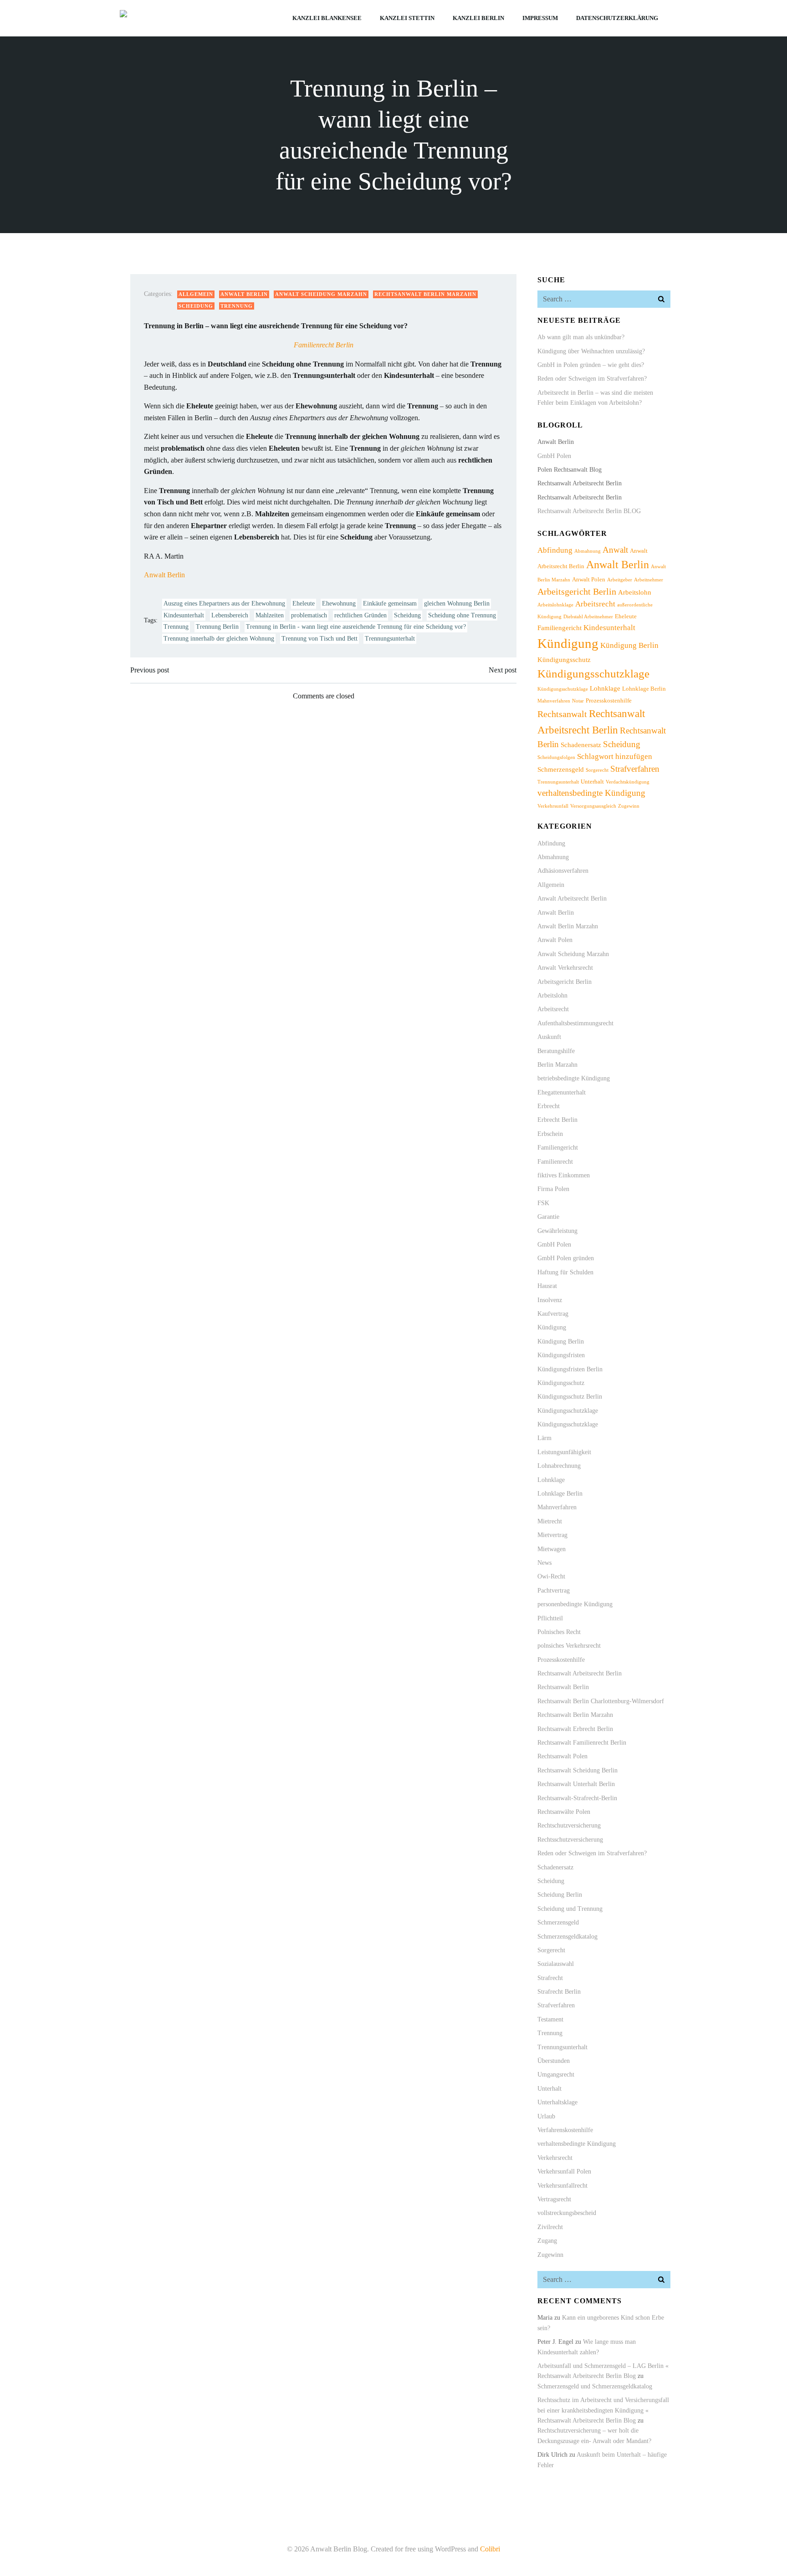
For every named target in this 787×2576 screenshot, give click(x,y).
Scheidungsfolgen (556, 757)
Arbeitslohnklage (555, 605)
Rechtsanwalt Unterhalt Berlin (576, 1784)
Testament (550, 2019)
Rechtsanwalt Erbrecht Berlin (575, 1729)
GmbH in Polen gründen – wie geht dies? (591, 365)
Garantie (548, 1217)
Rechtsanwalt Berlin (563, 1687)
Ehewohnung (339, 603)
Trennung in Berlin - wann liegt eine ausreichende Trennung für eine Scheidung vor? (356, 627)
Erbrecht (549, 1106)
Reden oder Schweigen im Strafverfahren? (592, 379)
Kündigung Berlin (629, 645)
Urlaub (546, 2116)
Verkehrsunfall (553, 806)
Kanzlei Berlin (478, 18)
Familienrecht (555, 1162)
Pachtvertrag (554, 1591)
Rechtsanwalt (562, 714)
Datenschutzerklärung (617, 18)
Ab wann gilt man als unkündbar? (581, 337)
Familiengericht (560, 628)
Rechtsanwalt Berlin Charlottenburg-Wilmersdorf (601, 1701)
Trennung (237, 306)
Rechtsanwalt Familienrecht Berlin (582, 1743)
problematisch (309, 615)
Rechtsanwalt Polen (562, 1756)
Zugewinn (629, 806)
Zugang (547, 2241)
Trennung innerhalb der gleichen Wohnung (219, 639)
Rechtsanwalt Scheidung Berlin (577, 1770)
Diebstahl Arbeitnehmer (588, 617)
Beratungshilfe (556, 1051)
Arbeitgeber (620, 580)
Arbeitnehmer (649, 580)
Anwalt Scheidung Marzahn (321, 294)
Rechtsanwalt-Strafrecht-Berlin (577, 1798)
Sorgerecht (597, 770)
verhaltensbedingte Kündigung (591, 793)
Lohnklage (605, 688)
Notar (578, 701)
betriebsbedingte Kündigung (574, 1078)
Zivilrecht (550, 2227)
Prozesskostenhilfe (609, 700)
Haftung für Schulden (565, 1272)
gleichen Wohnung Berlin (457, 603)
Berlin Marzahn (557, 1065)
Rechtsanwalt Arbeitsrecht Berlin (580, 1673)
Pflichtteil (550, 1618)
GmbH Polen (554, 456)
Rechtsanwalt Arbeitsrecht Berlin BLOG (589, 511)
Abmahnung (588, 551)
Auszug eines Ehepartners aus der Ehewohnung (224, 603)
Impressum (540, 18)
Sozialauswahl (556, 1964)
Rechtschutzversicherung (569, 1825)
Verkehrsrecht (555, 2158)
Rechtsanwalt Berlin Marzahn (425, 294)
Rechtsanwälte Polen (564, 1812)
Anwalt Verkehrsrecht (565, 968)
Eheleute (304, 603)
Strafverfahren (635, 769)
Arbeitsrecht (595, 604)
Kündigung (568, 643)
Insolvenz (550, 1300)
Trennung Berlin (217, 627)
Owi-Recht (551, 1576)
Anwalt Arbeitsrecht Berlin (572, 899)
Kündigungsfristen (561, 1355)
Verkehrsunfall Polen (564, 2171)
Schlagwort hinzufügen (615, 756)
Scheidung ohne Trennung (462, 615)
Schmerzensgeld (561, 769)
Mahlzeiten (270, 615)
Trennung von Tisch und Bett (319, 639)
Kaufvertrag (553, 1314)
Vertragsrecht (554, 2199)
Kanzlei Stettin (407, 18)
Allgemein (196, 294)
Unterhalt (592, 781)
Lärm (544, 1438)
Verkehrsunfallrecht (562, 2186)
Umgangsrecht (556, 2075)
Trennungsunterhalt (390, 639)
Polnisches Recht (559, 1632)
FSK (543, 1203)
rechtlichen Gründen (360, 615)
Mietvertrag (552, 1535)
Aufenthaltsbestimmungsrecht (575, 1023)
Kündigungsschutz (564, 659)
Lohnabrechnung (559, 1466)
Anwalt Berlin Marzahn (568, 926)
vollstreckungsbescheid (567, 2213)
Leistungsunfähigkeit (564, 1452)
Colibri (490, 2549)
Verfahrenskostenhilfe (565, 2130)
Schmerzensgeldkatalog (567, 1937)
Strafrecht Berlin (559, 1992)
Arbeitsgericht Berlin (577, 591)
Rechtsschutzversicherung (570, 1840)
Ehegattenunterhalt (562, 1092)
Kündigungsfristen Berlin (570, 1369)
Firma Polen (553, 1189)
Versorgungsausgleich (593, 806)
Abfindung (555, 550)
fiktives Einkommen (564, 1175)
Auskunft (549, 1037)
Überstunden (554, 2061)
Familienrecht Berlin (324, 345)
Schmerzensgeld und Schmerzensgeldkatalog (595, 2386)
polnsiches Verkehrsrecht (569, 1646)
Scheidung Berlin (560, 1895)
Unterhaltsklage (557, 2102)
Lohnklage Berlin (644, 689)
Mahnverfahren (554, 701)
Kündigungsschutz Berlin (570, 1397)
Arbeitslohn (635, 592)
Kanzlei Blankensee (327, 18)
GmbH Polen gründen (566, 1258)
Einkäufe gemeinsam (390, 603)
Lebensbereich (230, 615)
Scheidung (196, 306)
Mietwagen (552, 1549)
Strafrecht (550, 1978)
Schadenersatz (581, 745)
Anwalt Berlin (244, 294)
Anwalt (615, 550)
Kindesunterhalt (184, 615)
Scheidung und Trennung (570, 1909)
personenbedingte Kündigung (575, 1604)
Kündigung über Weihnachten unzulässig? (591, 351)
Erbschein (550, 1134)
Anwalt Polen (589, 579)
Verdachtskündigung (628, 782)
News (544, 1563)
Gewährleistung (557, 1231)
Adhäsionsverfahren (563, 871)
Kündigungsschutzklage (593, 673)
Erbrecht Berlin (557, 1120)
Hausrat (547, 1286)
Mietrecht (550, 1521)
